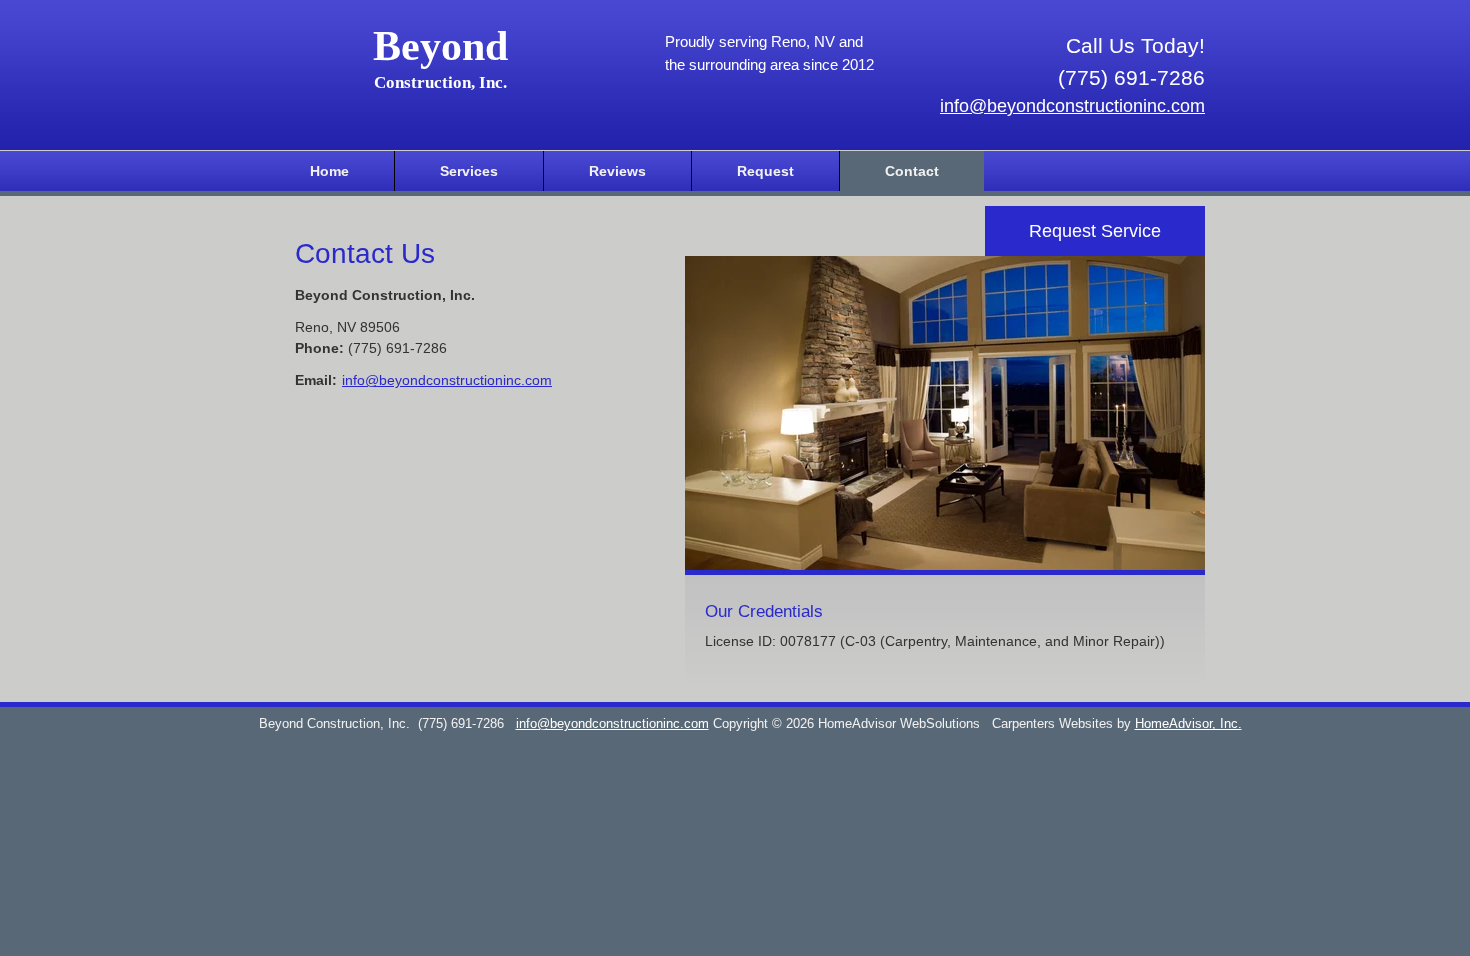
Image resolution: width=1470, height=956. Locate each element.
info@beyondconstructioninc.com (1072, 106)
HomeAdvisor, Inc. (1188, 724)
